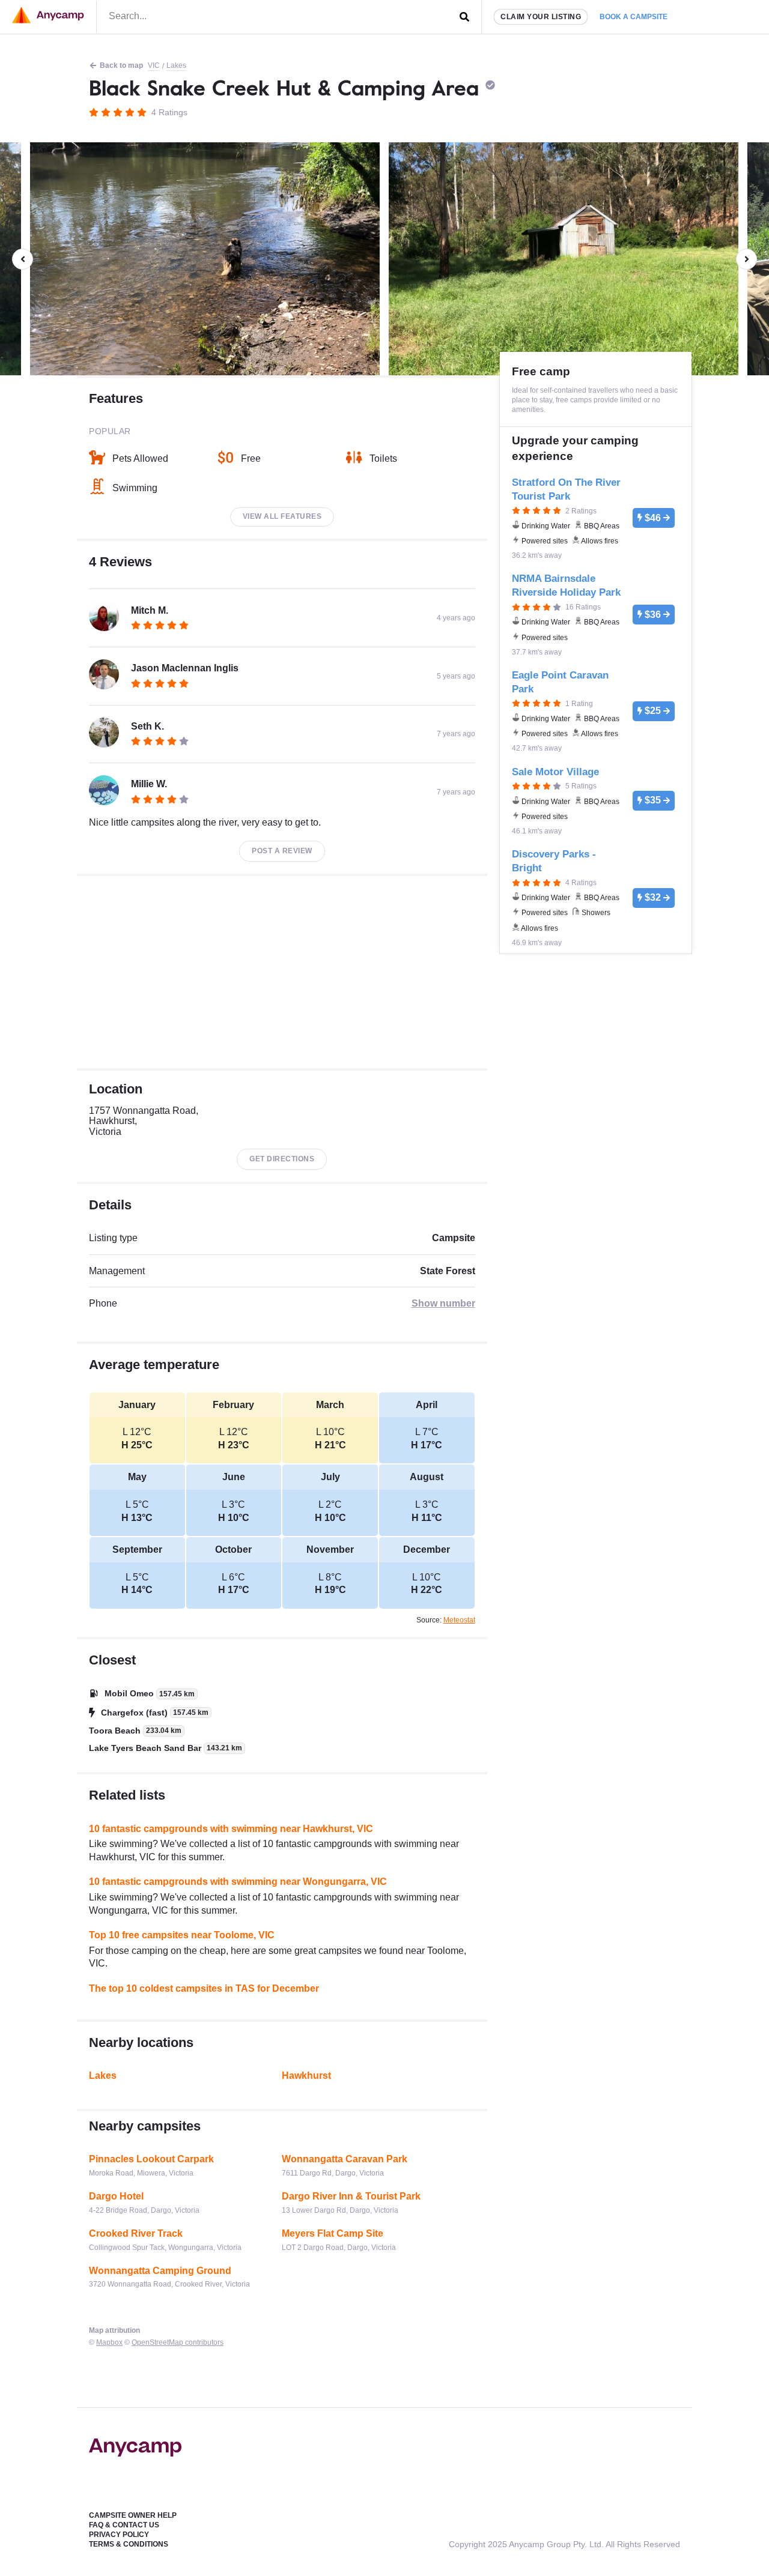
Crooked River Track (136, 2233)
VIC (154, 65)
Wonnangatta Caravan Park (345, 2159)
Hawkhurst (306, 2076)
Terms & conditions (129, 2544)
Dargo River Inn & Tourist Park (351, 2196)
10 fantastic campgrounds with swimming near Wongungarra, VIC (238, 1882)
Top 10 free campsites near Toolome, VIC (182, 1935)
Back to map (121, 65)
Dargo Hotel (116, 2196)
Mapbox (109, 2342)
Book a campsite (634, 17)
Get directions (282, 1159)
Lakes (176, 65)
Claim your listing (541, 17)
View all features (282, 516)
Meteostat (459, 1620)
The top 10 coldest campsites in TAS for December (204, 1988)
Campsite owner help (133, 2515)
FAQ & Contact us (124, 2525)
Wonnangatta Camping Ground (160, 2271)
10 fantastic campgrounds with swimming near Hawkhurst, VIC (231, 1829)
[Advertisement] (282, 972)
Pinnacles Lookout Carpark (151, 2159)
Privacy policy (119, 2535)
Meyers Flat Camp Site (333, 2233)
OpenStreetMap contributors (178, 2342)
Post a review (282, 851)
